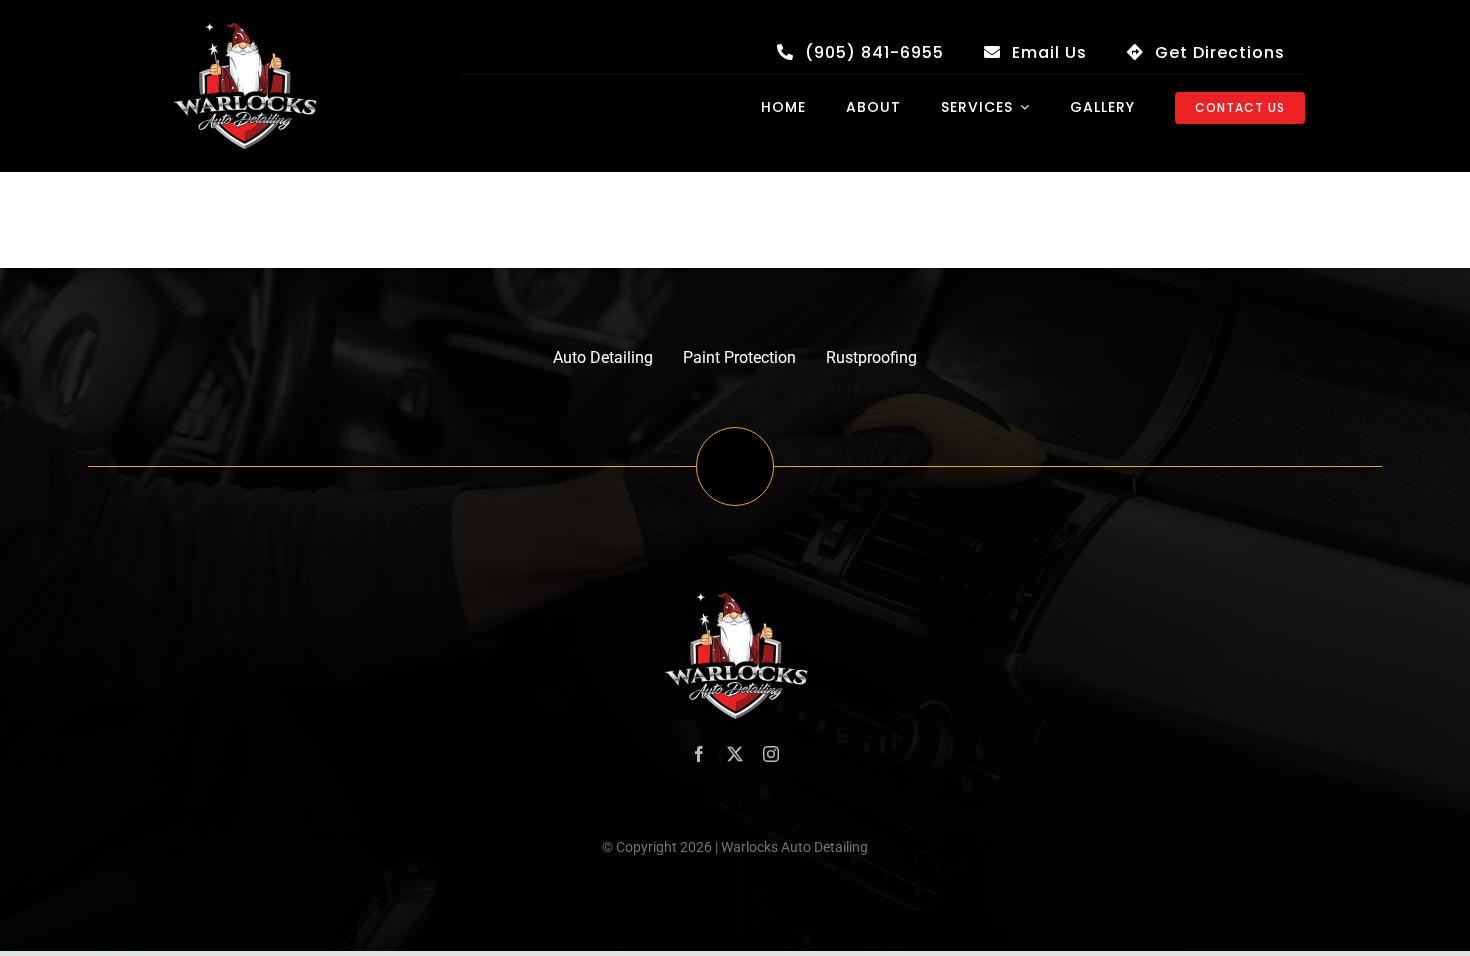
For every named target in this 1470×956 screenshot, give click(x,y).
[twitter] (735, 754)
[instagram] (771, 754)
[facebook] (699, 754)
